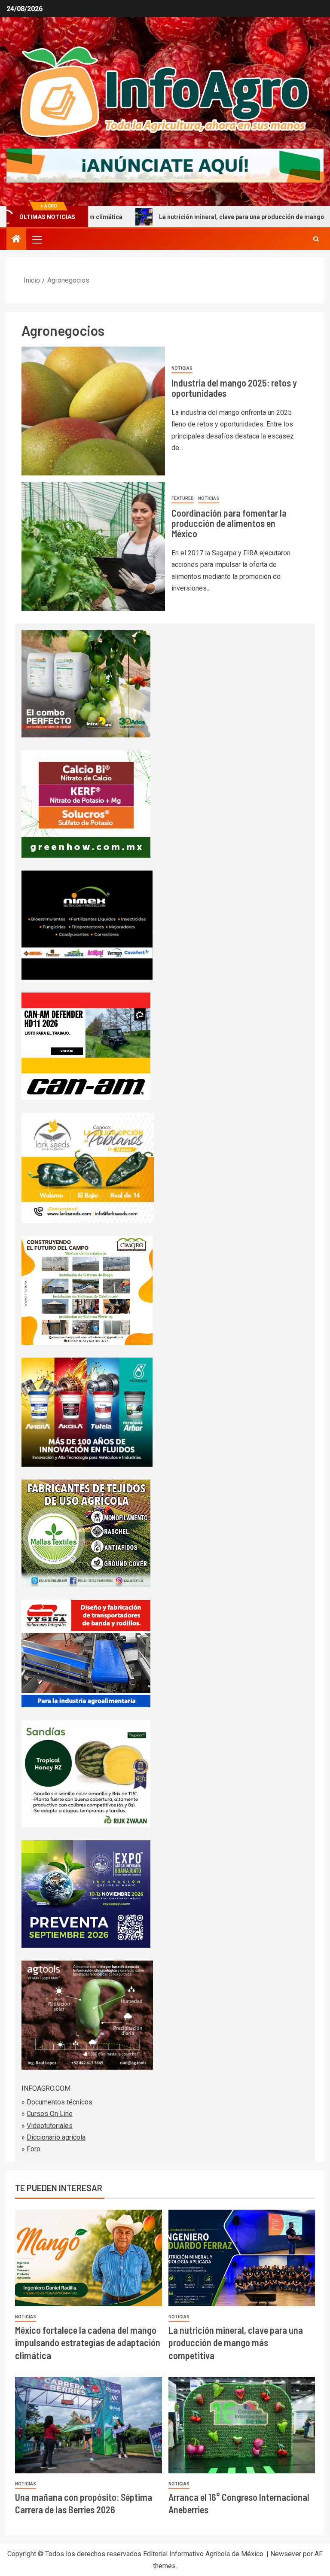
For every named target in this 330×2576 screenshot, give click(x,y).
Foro (34, 2149)
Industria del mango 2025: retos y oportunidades (234, 388)
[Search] (316, 239)
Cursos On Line (50, 2114)
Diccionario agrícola (56, 2137)
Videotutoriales (50, 2126)
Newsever (286, 2554)
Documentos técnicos (60, 2102)
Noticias (182, 368)
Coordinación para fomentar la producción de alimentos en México (229, 523)
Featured (183, 498)
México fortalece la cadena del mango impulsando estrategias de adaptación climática (88, 2343)
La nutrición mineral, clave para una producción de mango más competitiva (191, 217)
